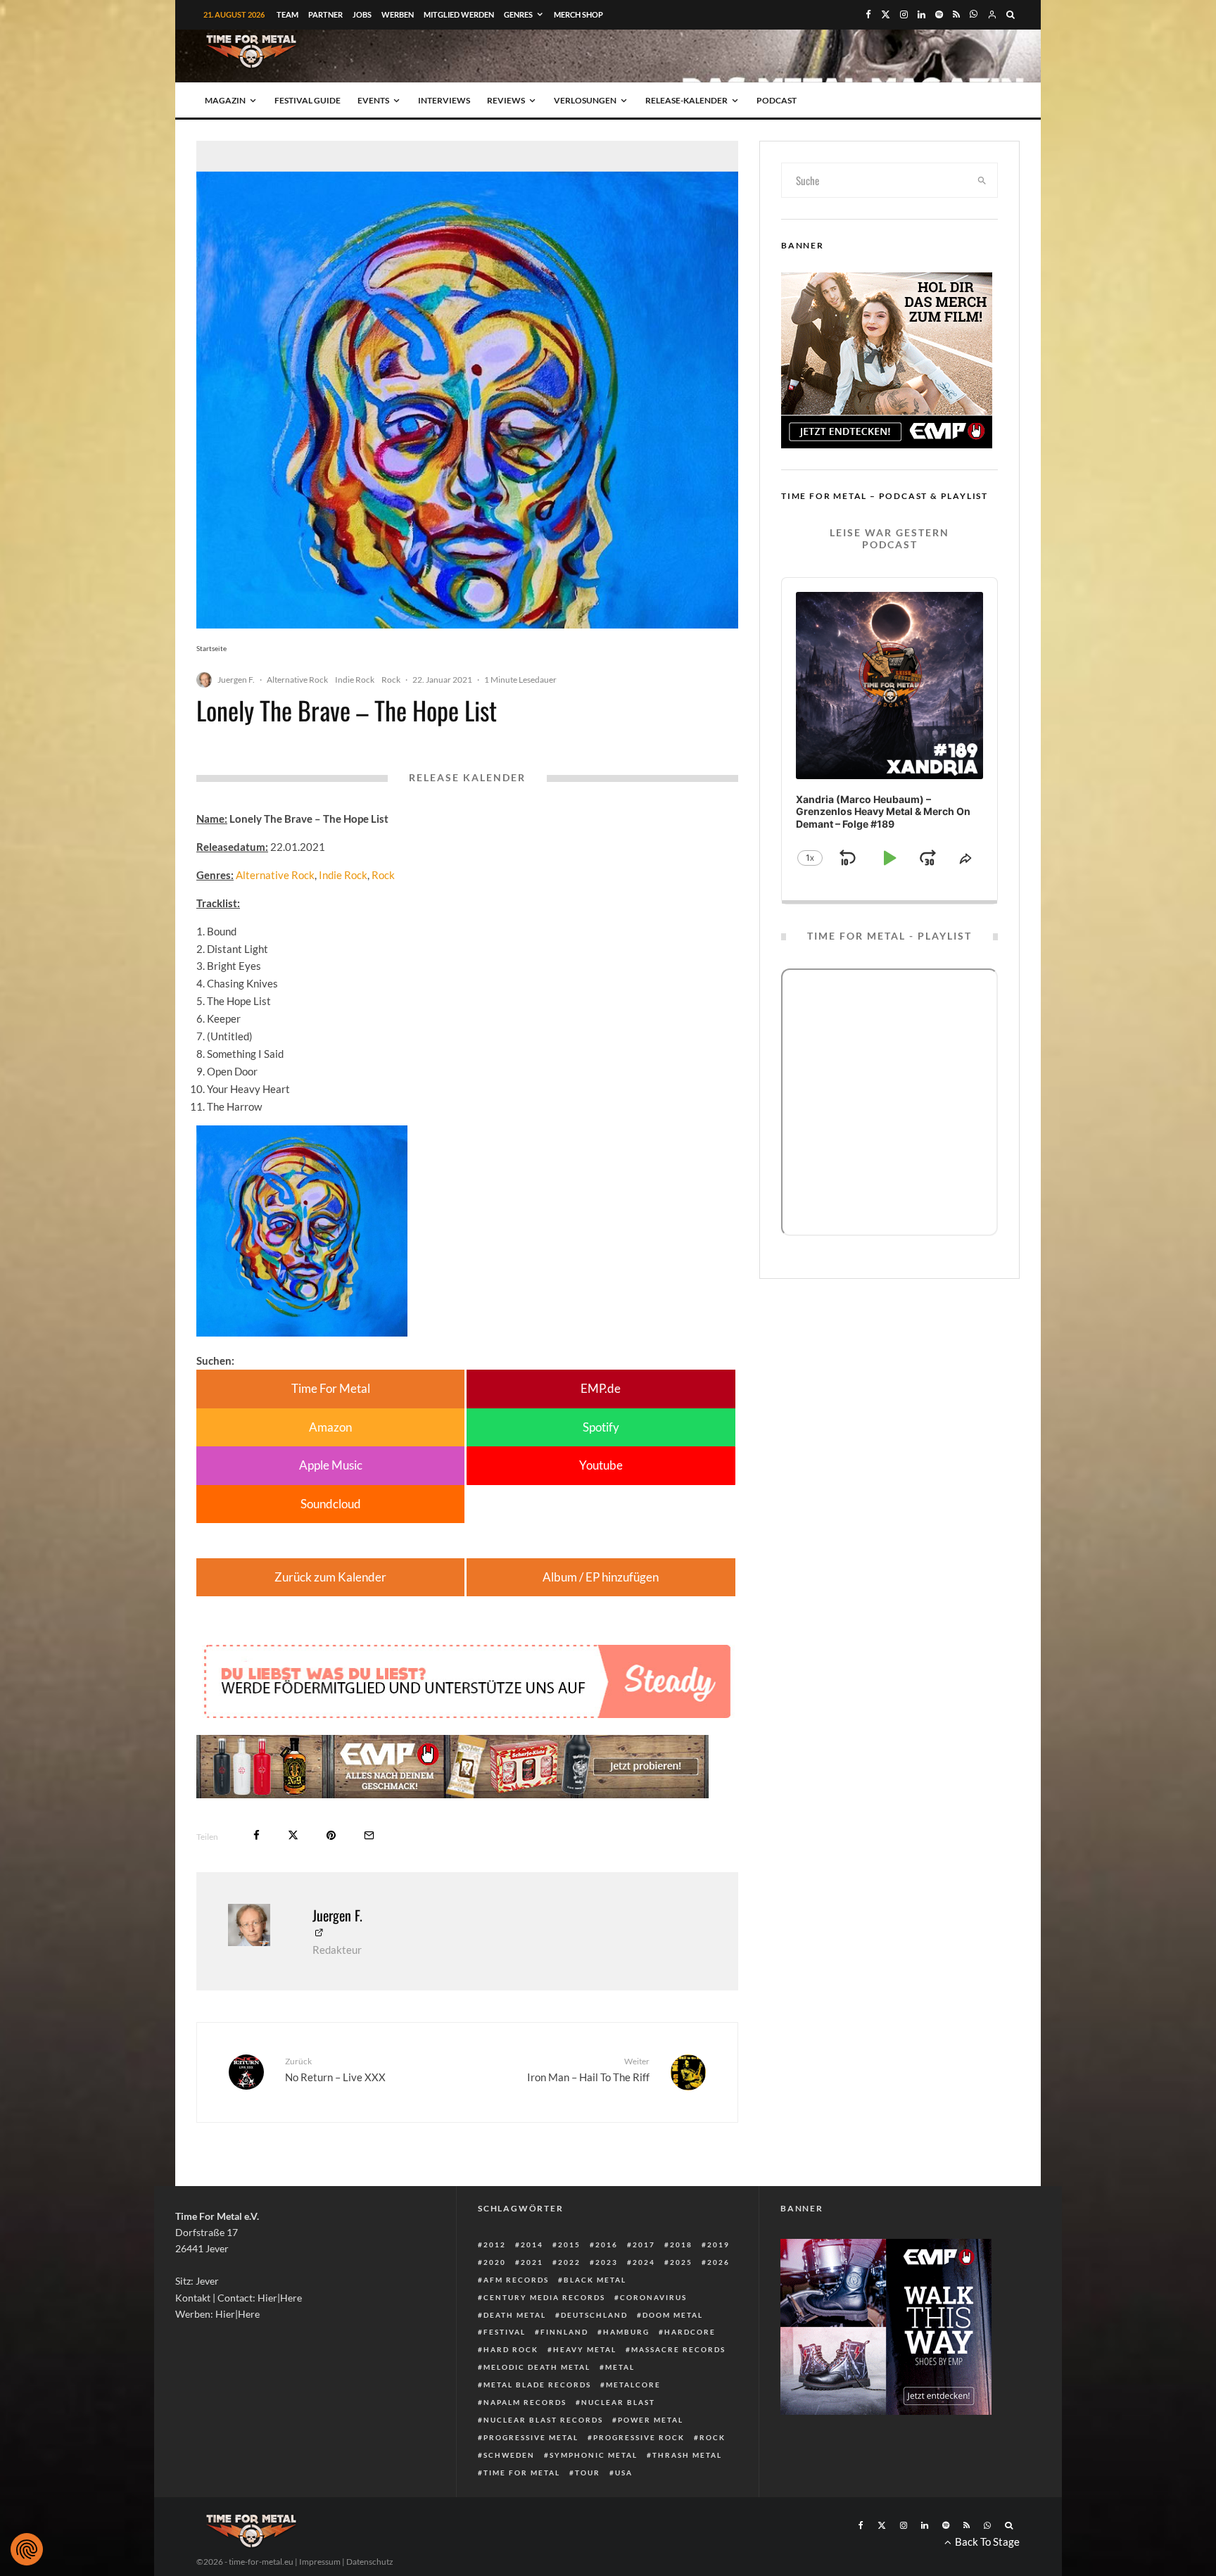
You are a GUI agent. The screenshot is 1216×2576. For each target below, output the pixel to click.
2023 (607, 2262)
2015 (569, 2244)
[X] (886, 14)
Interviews (444, 100)
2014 (532, 2244)
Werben (398, 14)
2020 (495, 2262)
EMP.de (601, 1388)
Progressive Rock (639, 2437)
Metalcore (633, 2385)
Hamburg (626, 2332)
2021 (532, 2262)
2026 (718, 2262)
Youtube (601, 1465)
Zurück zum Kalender (330, 1577)
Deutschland (594, 2315)
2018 (681, 2244)
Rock (391, 680)
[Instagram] (904, 14)
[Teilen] (256, 1835)
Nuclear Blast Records (543, 2420)
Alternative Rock (297, 680)
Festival (505, 2332)
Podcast (777, 100)
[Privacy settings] (27, 2549)
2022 (569, 2262)
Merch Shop (578, 14)
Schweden (509, 2455)
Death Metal (515, 2315)
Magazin (225, 100)
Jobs (362, 14)
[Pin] (331, 1835)
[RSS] (956, 14)
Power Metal (651, 2420)
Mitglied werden (459, 14)
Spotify (601, 1427)
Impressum (320, 2562)
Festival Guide (308, 100)
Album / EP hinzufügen (601, 1577)
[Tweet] (293, 1835)
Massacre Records (678, 2349)
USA (624, 2473)
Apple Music (331, 1465)
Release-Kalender (686, 100)
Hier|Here (280, 2298)
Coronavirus (653, 2297)
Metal (620, 2367)
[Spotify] (939, 14)
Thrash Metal (687, 2455)
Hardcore (690, 2332)
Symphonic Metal (594, 2455)
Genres (518, 14)
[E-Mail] (369, 1835)
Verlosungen (585, 100)
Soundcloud (331, 1504)
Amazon (330, 1427)
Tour (588, 2473)
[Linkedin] (921, 14)
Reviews (506, 100)
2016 (607, 2244)
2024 (644, 2262)
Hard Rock (511, 2349)
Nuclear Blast (618, 2402)
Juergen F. (236, 680)
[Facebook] (868, 14)
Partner (325, 14)
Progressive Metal (531, 2437)
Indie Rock (355, 680)
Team (287, 14)
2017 (644, 2244)
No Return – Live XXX (335, 2070)
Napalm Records (525, 2402)
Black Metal (595, 2280)
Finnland (564, 2332)
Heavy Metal (585, 2349)
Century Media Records (544, 2297)
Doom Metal (673, 2315)
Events (373, 100)
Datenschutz (370, 2562)
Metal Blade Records (537, 2385)
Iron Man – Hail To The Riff (588, 2070)
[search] (982, 180)
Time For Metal (331, 1388)
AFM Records (516, 2280)
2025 (681, 2262)
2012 (495, 2244)
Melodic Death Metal (537, 2367)
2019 (718, 2244)
